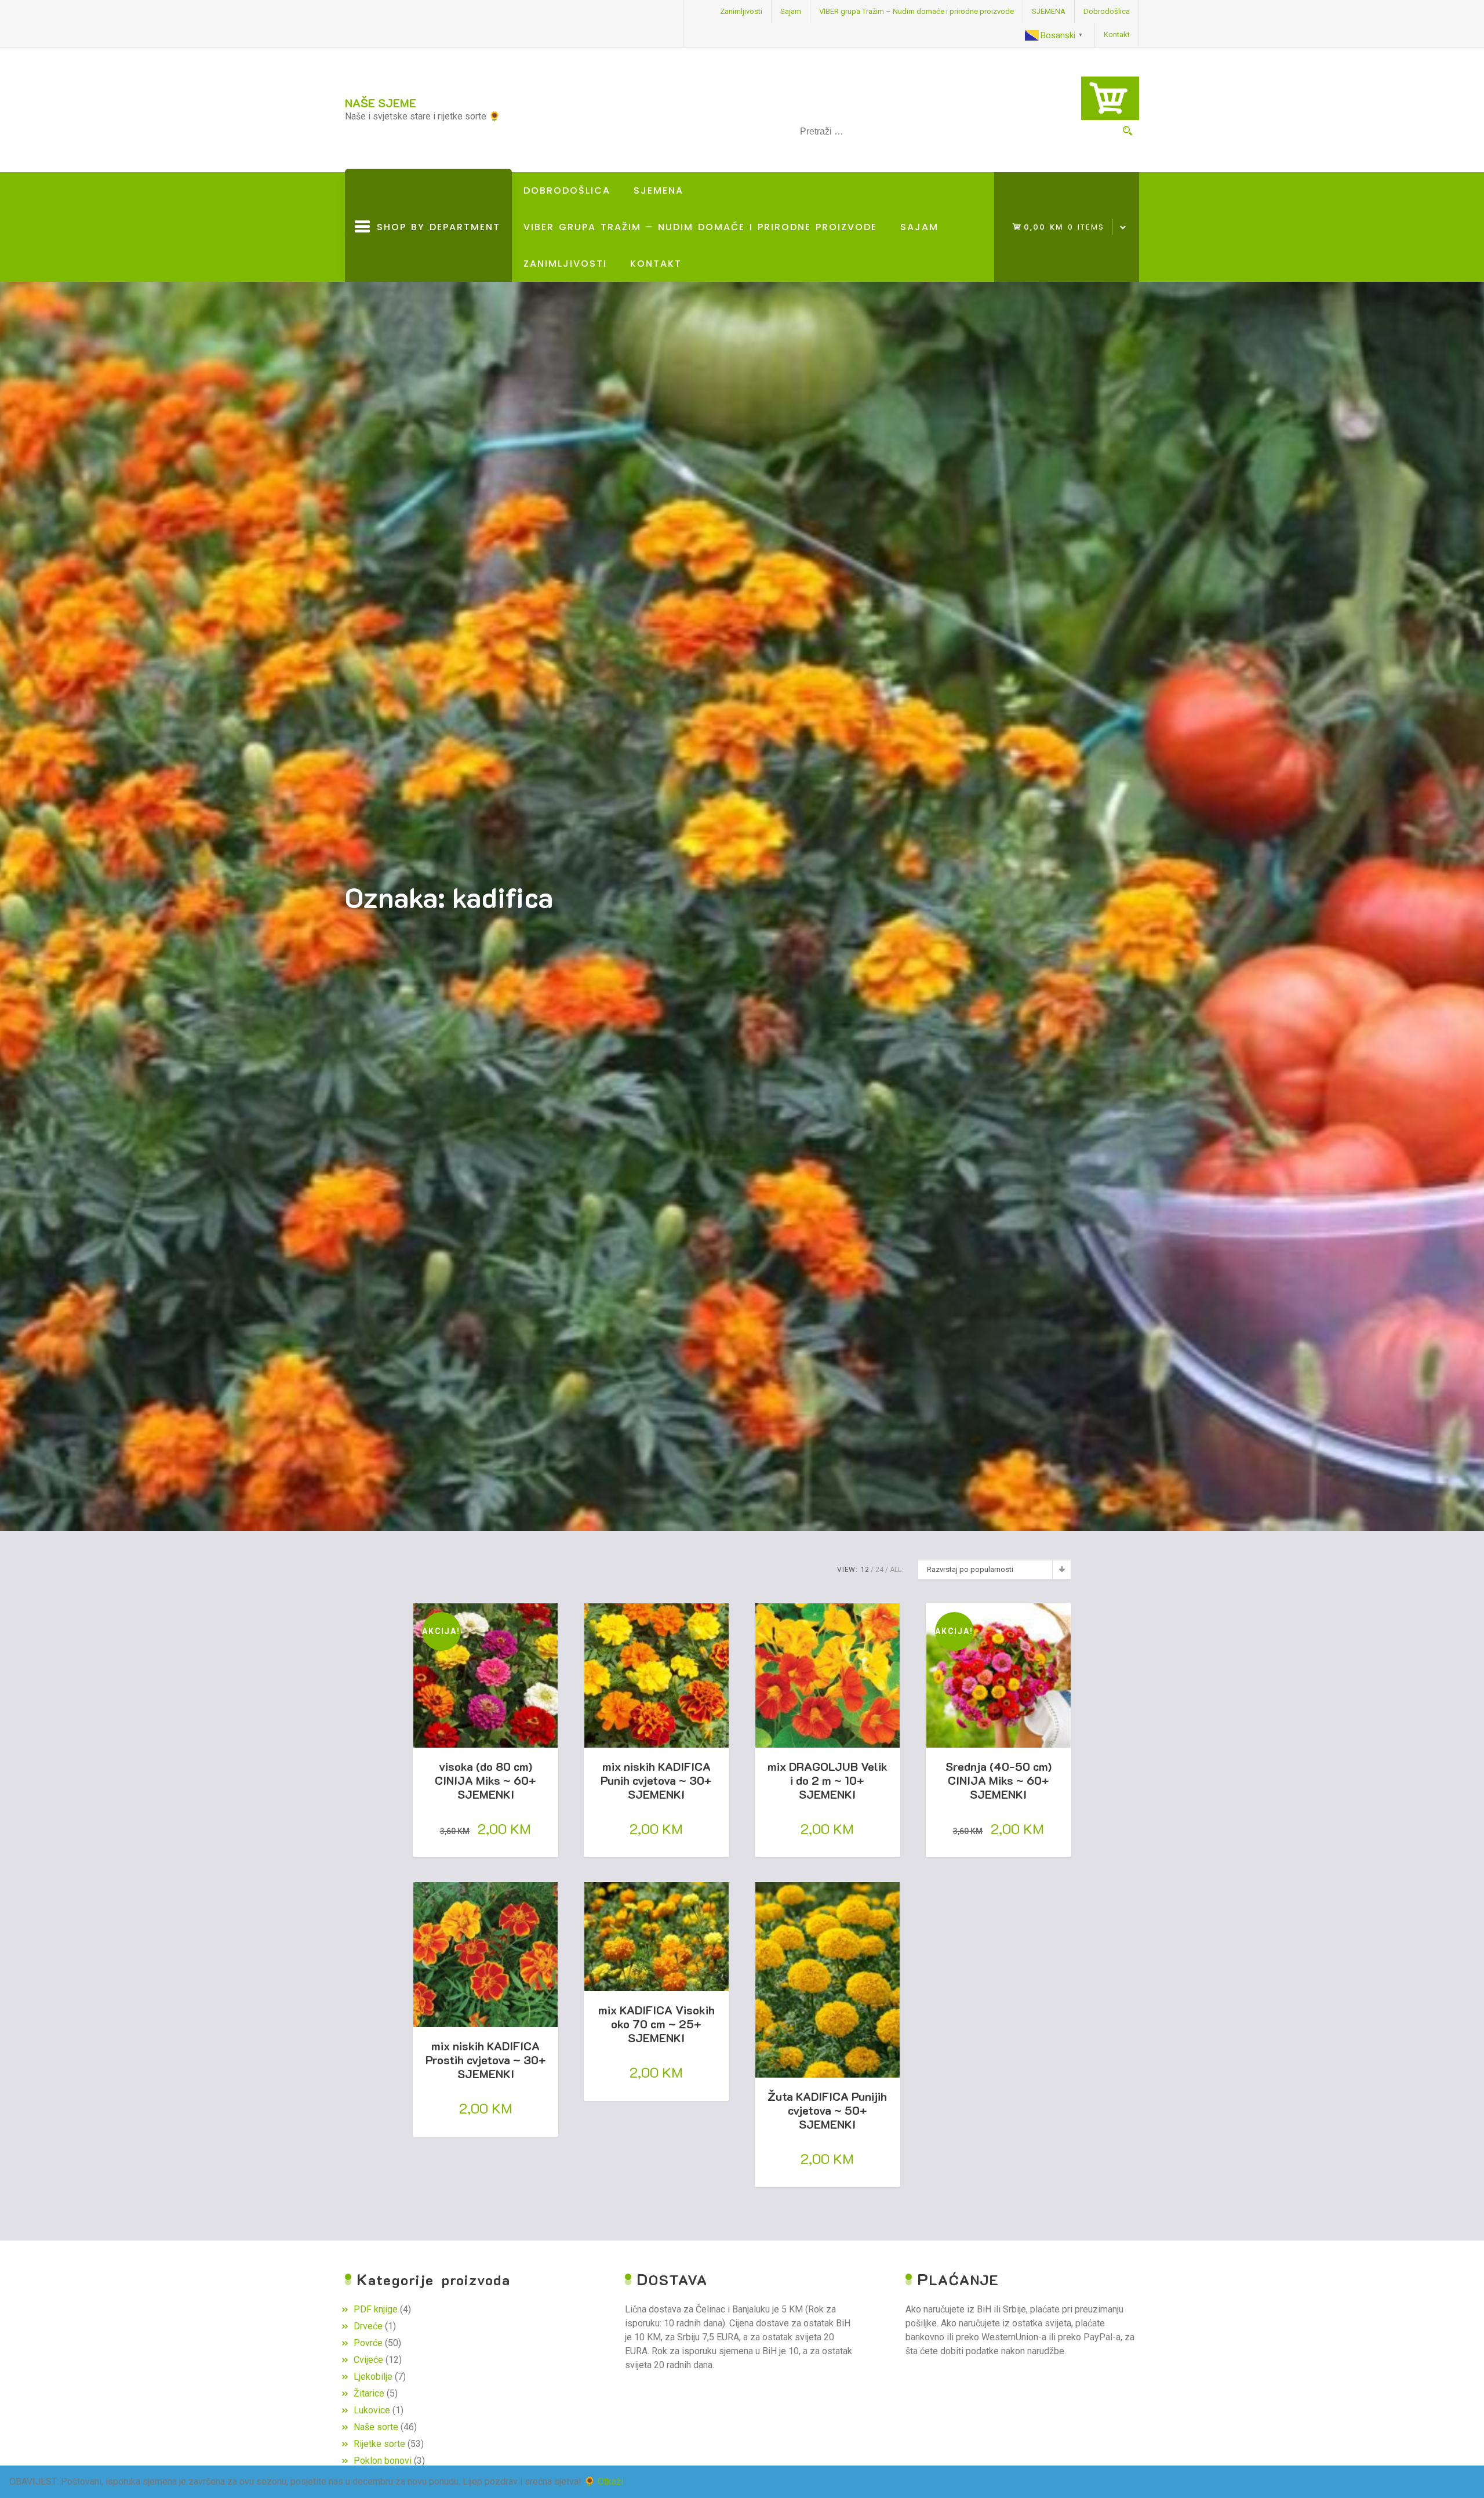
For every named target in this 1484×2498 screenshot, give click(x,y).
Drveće (368, 2326)
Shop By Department (435, 251)
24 (879, 1570)
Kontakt (1117, 35)
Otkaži (610, 2481)
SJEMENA (1049, 11)
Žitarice (369, 2393)
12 (865, 1570)
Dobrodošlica (1107, 11)
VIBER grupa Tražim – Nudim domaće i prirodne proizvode (916, 11)
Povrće (368, 2343)
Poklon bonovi (383, 2461)
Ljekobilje (373, 2377)
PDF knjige (376, 2309)
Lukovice (372, 2410)
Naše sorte (376, 2427)
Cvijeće (368, 2360)
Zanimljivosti (741, 11)
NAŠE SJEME (381, 103)
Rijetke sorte (379, 2444)
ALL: (896, 1570)
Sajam (791, 11)
